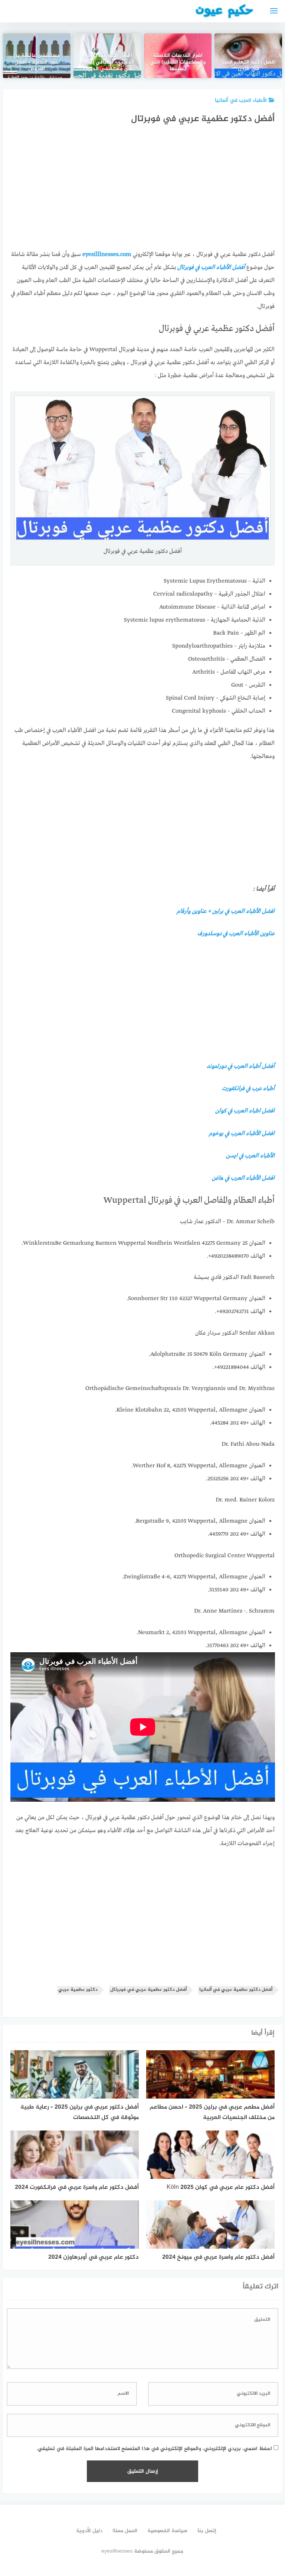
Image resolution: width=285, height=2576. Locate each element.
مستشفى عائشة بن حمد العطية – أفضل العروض (37, 63)
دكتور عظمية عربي (78, 1990)
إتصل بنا (207, 2531)
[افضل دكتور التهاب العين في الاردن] (248, 56)
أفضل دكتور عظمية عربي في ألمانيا (236, 1990)
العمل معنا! (125, 2531)
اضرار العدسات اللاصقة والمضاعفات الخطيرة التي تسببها (178, 63)
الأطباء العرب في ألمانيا (241, 101)
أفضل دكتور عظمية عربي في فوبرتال (148, 1990)
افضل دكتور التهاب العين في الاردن (248, 66)
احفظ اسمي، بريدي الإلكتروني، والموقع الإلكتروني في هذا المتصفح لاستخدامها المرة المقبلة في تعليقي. (154, 2449)
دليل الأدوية (89, 2531)
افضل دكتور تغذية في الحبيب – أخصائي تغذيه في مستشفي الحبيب (107, 63)
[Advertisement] (142, 190)
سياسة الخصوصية (167, 2531)
